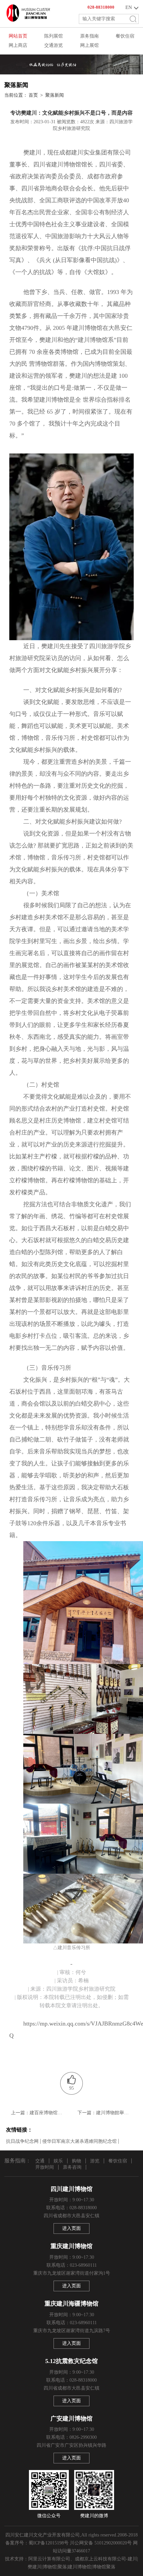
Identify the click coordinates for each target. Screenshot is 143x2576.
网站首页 (18, 36)
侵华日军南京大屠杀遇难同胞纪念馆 (79, 2141)
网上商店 (18, 45)
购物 (76, 2161)
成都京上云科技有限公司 (100, 2559)
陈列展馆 (54, 36)
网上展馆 (89, 45)
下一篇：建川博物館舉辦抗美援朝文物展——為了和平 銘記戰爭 (105, 2113)
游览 (95, 2161)
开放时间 (45, 2167)
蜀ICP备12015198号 (49, 2543)
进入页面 (71, 2228)
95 (71, 2088)
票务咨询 (72, 2167)
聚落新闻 (55, 95)
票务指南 (89, 36)
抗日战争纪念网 (22, 2141)
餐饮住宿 (118, 2161)
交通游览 (54, 45)
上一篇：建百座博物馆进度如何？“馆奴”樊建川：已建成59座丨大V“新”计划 (38, 2113)
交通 (40, 2161)
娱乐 (58, 2161)
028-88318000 (101, 7)
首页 (33, 95)
